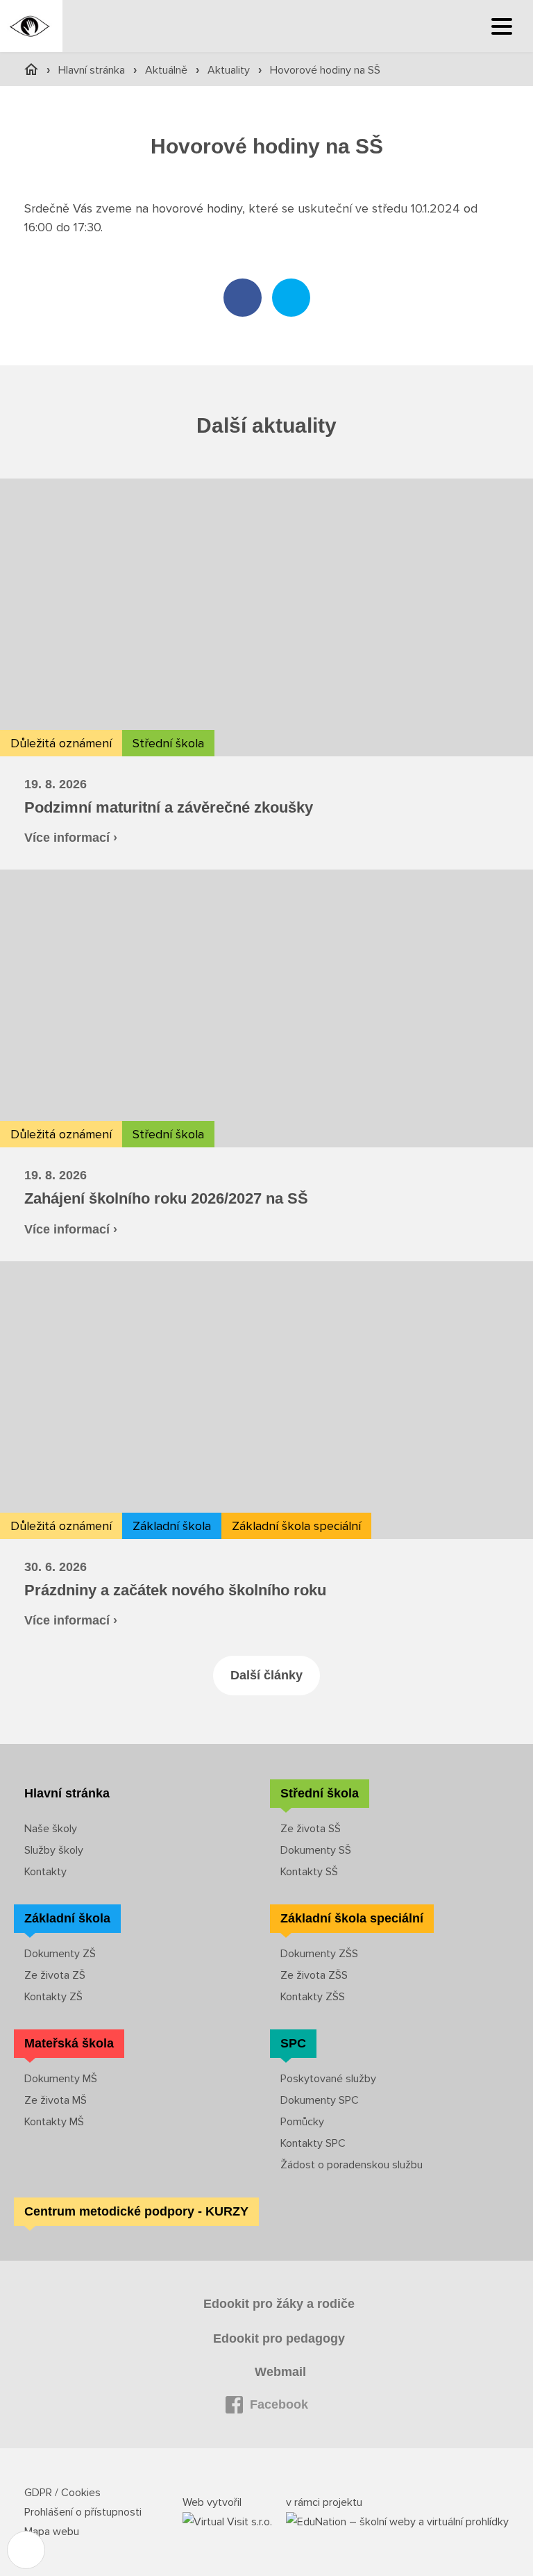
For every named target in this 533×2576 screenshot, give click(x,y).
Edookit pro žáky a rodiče (279, 2304)
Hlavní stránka (93, 70)
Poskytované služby (328, 2079)
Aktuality (230, 70)
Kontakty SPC (313, 2143)
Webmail (280, 2372)
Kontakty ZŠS (313, 1997)
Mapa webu (52, 2532)
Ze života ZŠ (55, 1975)
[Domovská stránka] (31, 26)
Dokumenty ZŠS (319, 1954)
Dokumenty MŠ (61, 2079)
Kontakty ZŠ (53, 1997)
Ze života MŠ (56, 2100)
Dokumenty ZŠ (60, 1954)
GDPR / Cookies (62, 2493)
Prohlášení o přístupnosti (83, 2512)
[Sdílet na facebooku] (243, 298)
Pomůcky (302, 2122)
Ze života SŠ (311, 1829)
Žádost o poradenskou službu (352, 2165)
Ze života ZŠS (314, 1975)
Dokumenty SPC (320, 2100)
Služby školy (54, 1850)
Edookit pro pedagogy (279, 2338)
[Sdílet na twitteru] (291, 298)
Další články (266, 1675)
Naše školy (51, 1829)
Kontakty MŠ (54, 2122)
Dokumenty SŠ (316, 1850)
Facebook (279, 2404)
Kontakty (45, 1872)
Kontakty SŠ (309, 1872)
